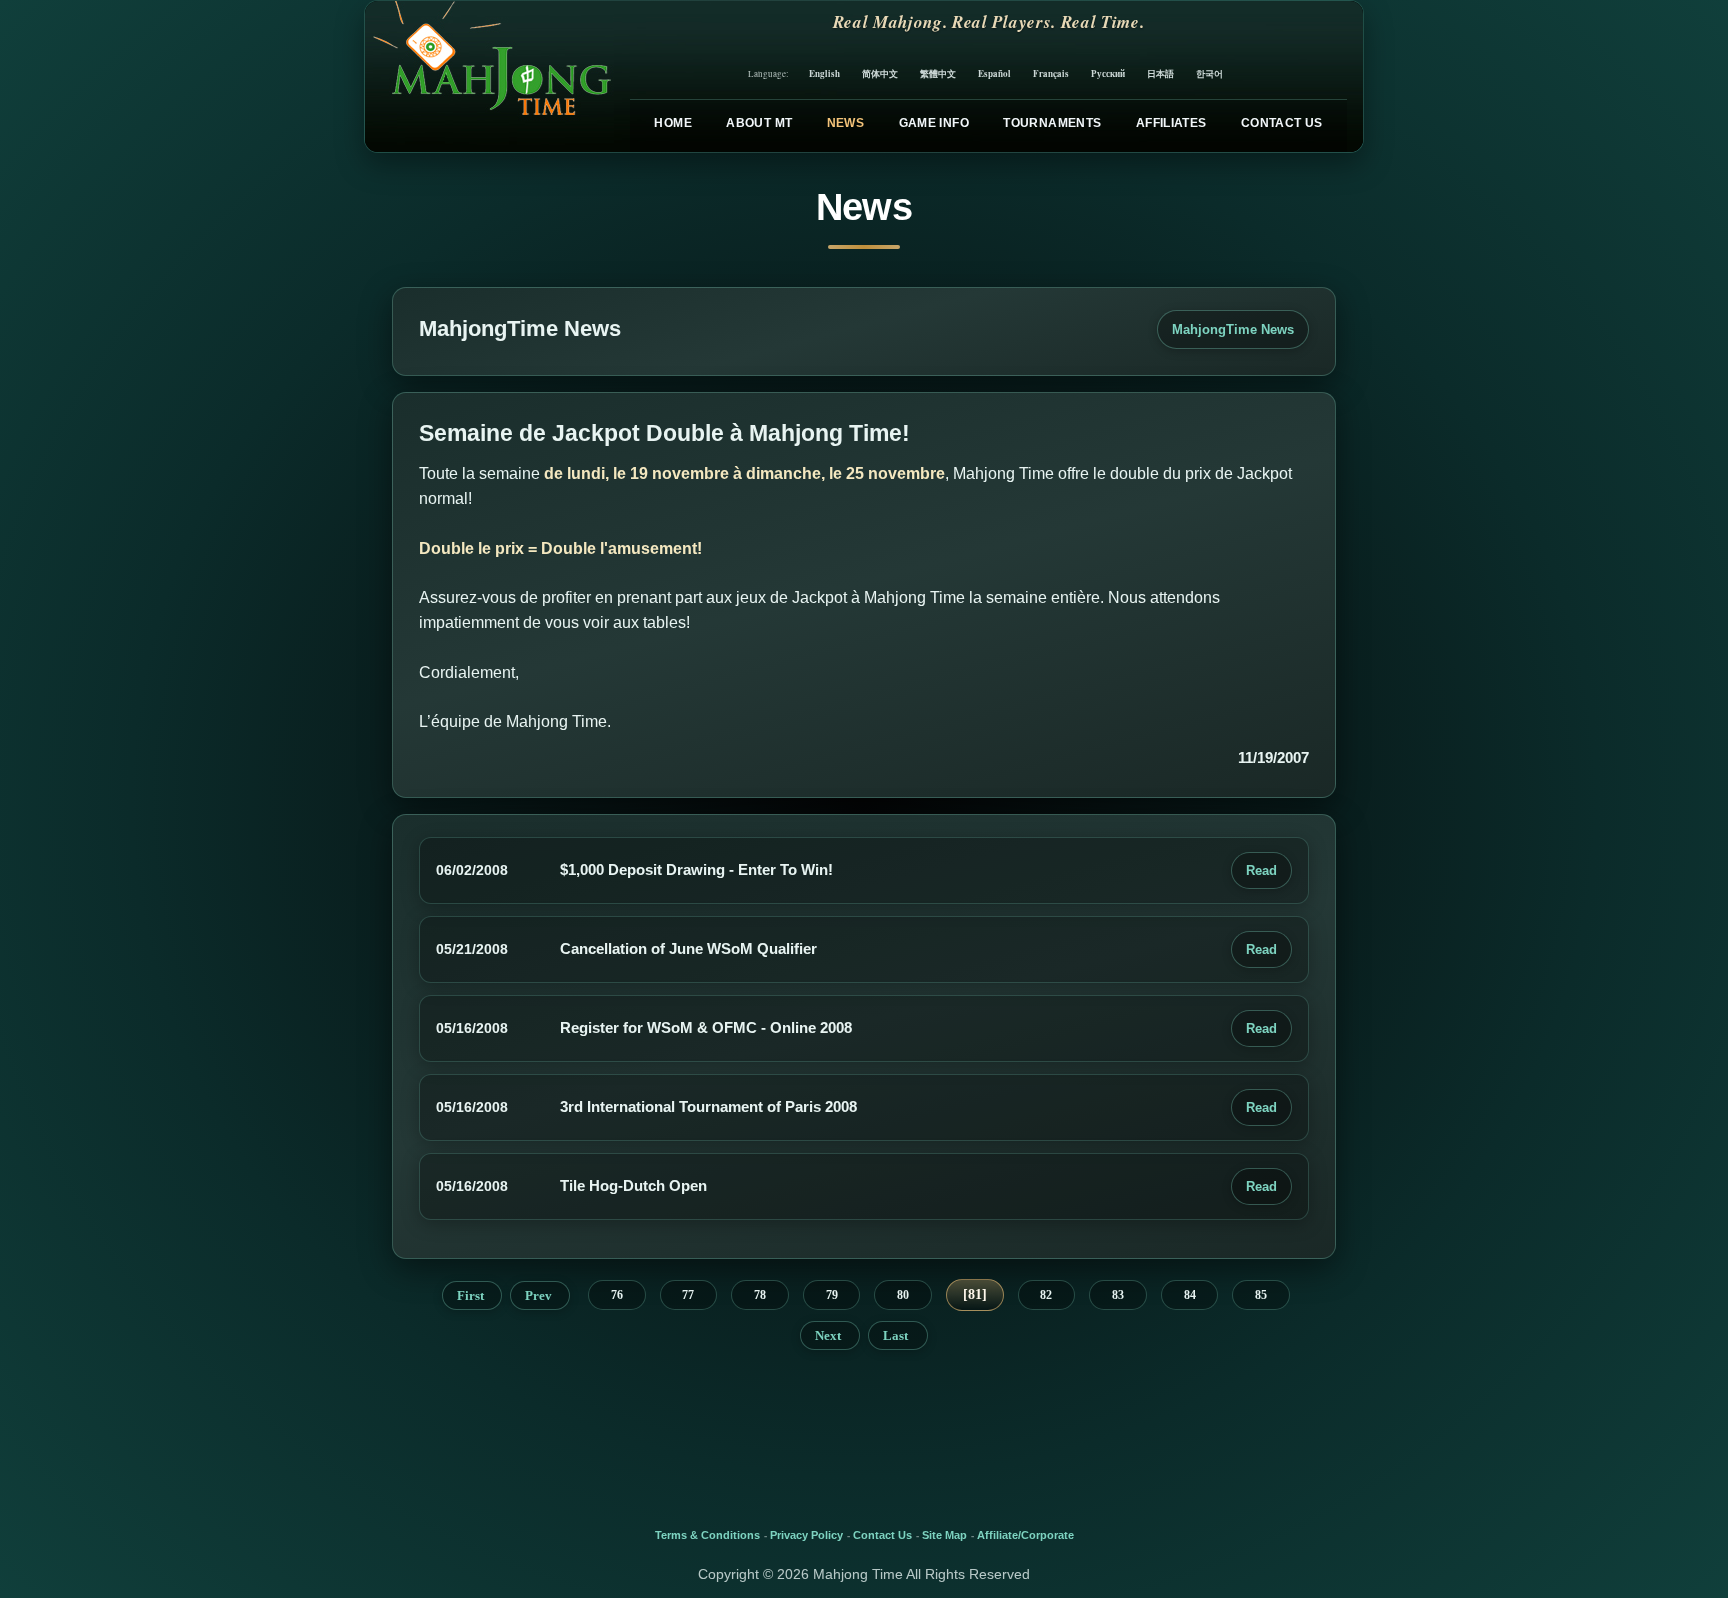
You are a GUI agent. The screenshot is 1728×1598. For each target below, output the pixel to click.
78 (760, 1295)
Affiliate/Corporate (1025, 1535)
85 (1261, 1295)
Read (1261, 870)
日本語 (1160, 73)
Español (994, 73)
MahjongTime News (1233, 329)
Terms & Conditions (707, 1535)
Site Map (944, 1535)
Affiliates (1171, 123)
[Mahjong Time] (489, 76)
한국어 (1209, 73)
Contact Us (1282, 123)
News (845, 123)
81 (975, 1294)
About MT (759, 123)
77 (688, 1295)
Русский (1108, 73)
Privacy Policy (806, 1535)
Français (1051, 73)
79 (832, 1295)
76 (617, 1295)
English (824, 73)
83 (1118, 1295)
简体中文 (880, 73)
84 (1190, 1295)
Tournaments (1052, 123)
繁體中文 (938, 73)
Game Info (934, 123)
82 (1046, 1295)
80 (903, 1295)
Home (672, 123)
